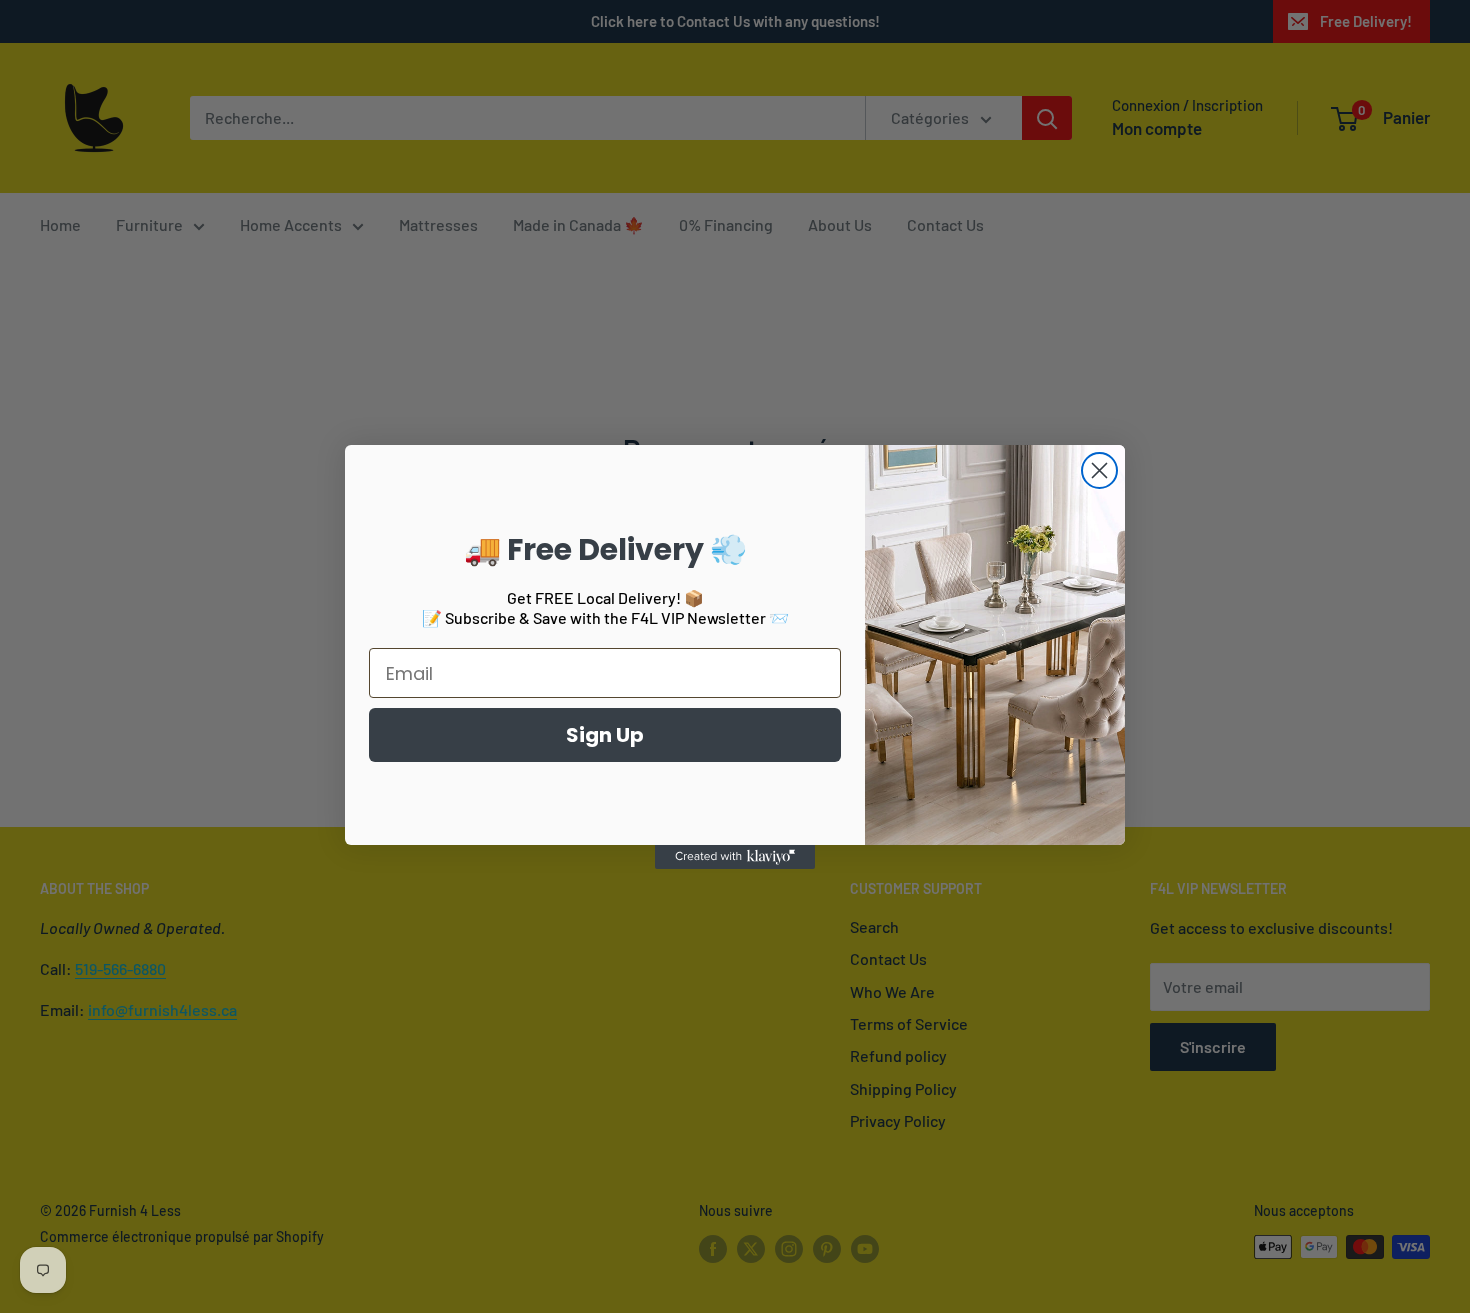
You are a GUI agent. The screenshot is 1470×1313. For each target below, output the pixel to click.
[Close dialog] (1099, 470)
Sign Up (605, 735)
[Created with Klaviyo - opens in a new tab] (735, 857)
